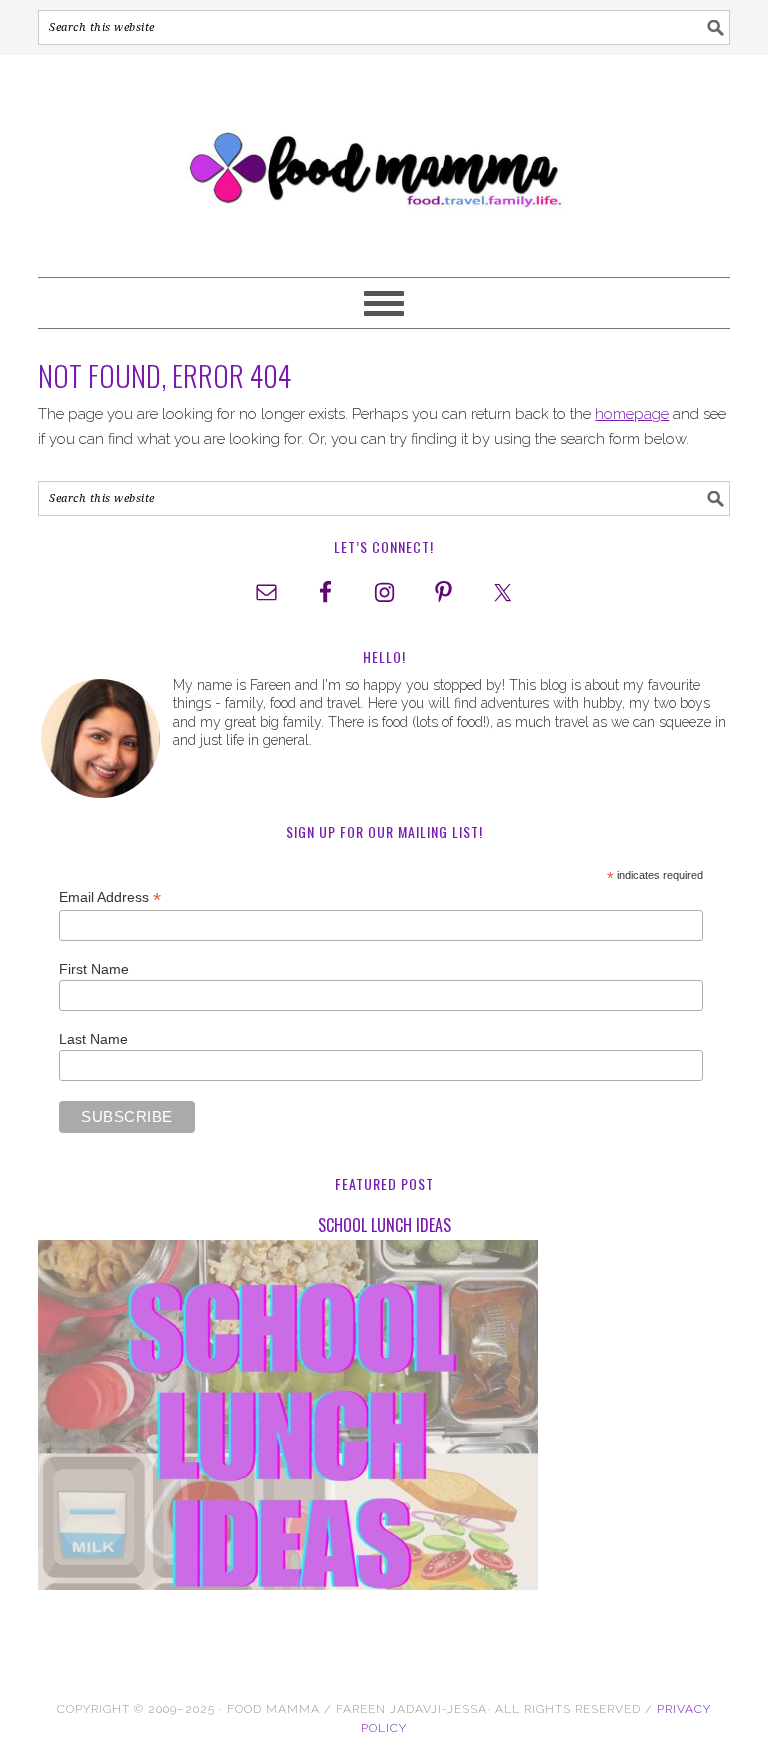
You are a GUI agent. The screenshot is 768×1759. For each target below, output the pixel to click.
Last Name (93, 1039)
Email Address (110, 897)
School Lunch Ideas (384, 1225)
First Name (94, 969)
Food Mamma (383, 157)
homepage (632, 414)
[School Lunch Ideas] (383, 1418)
